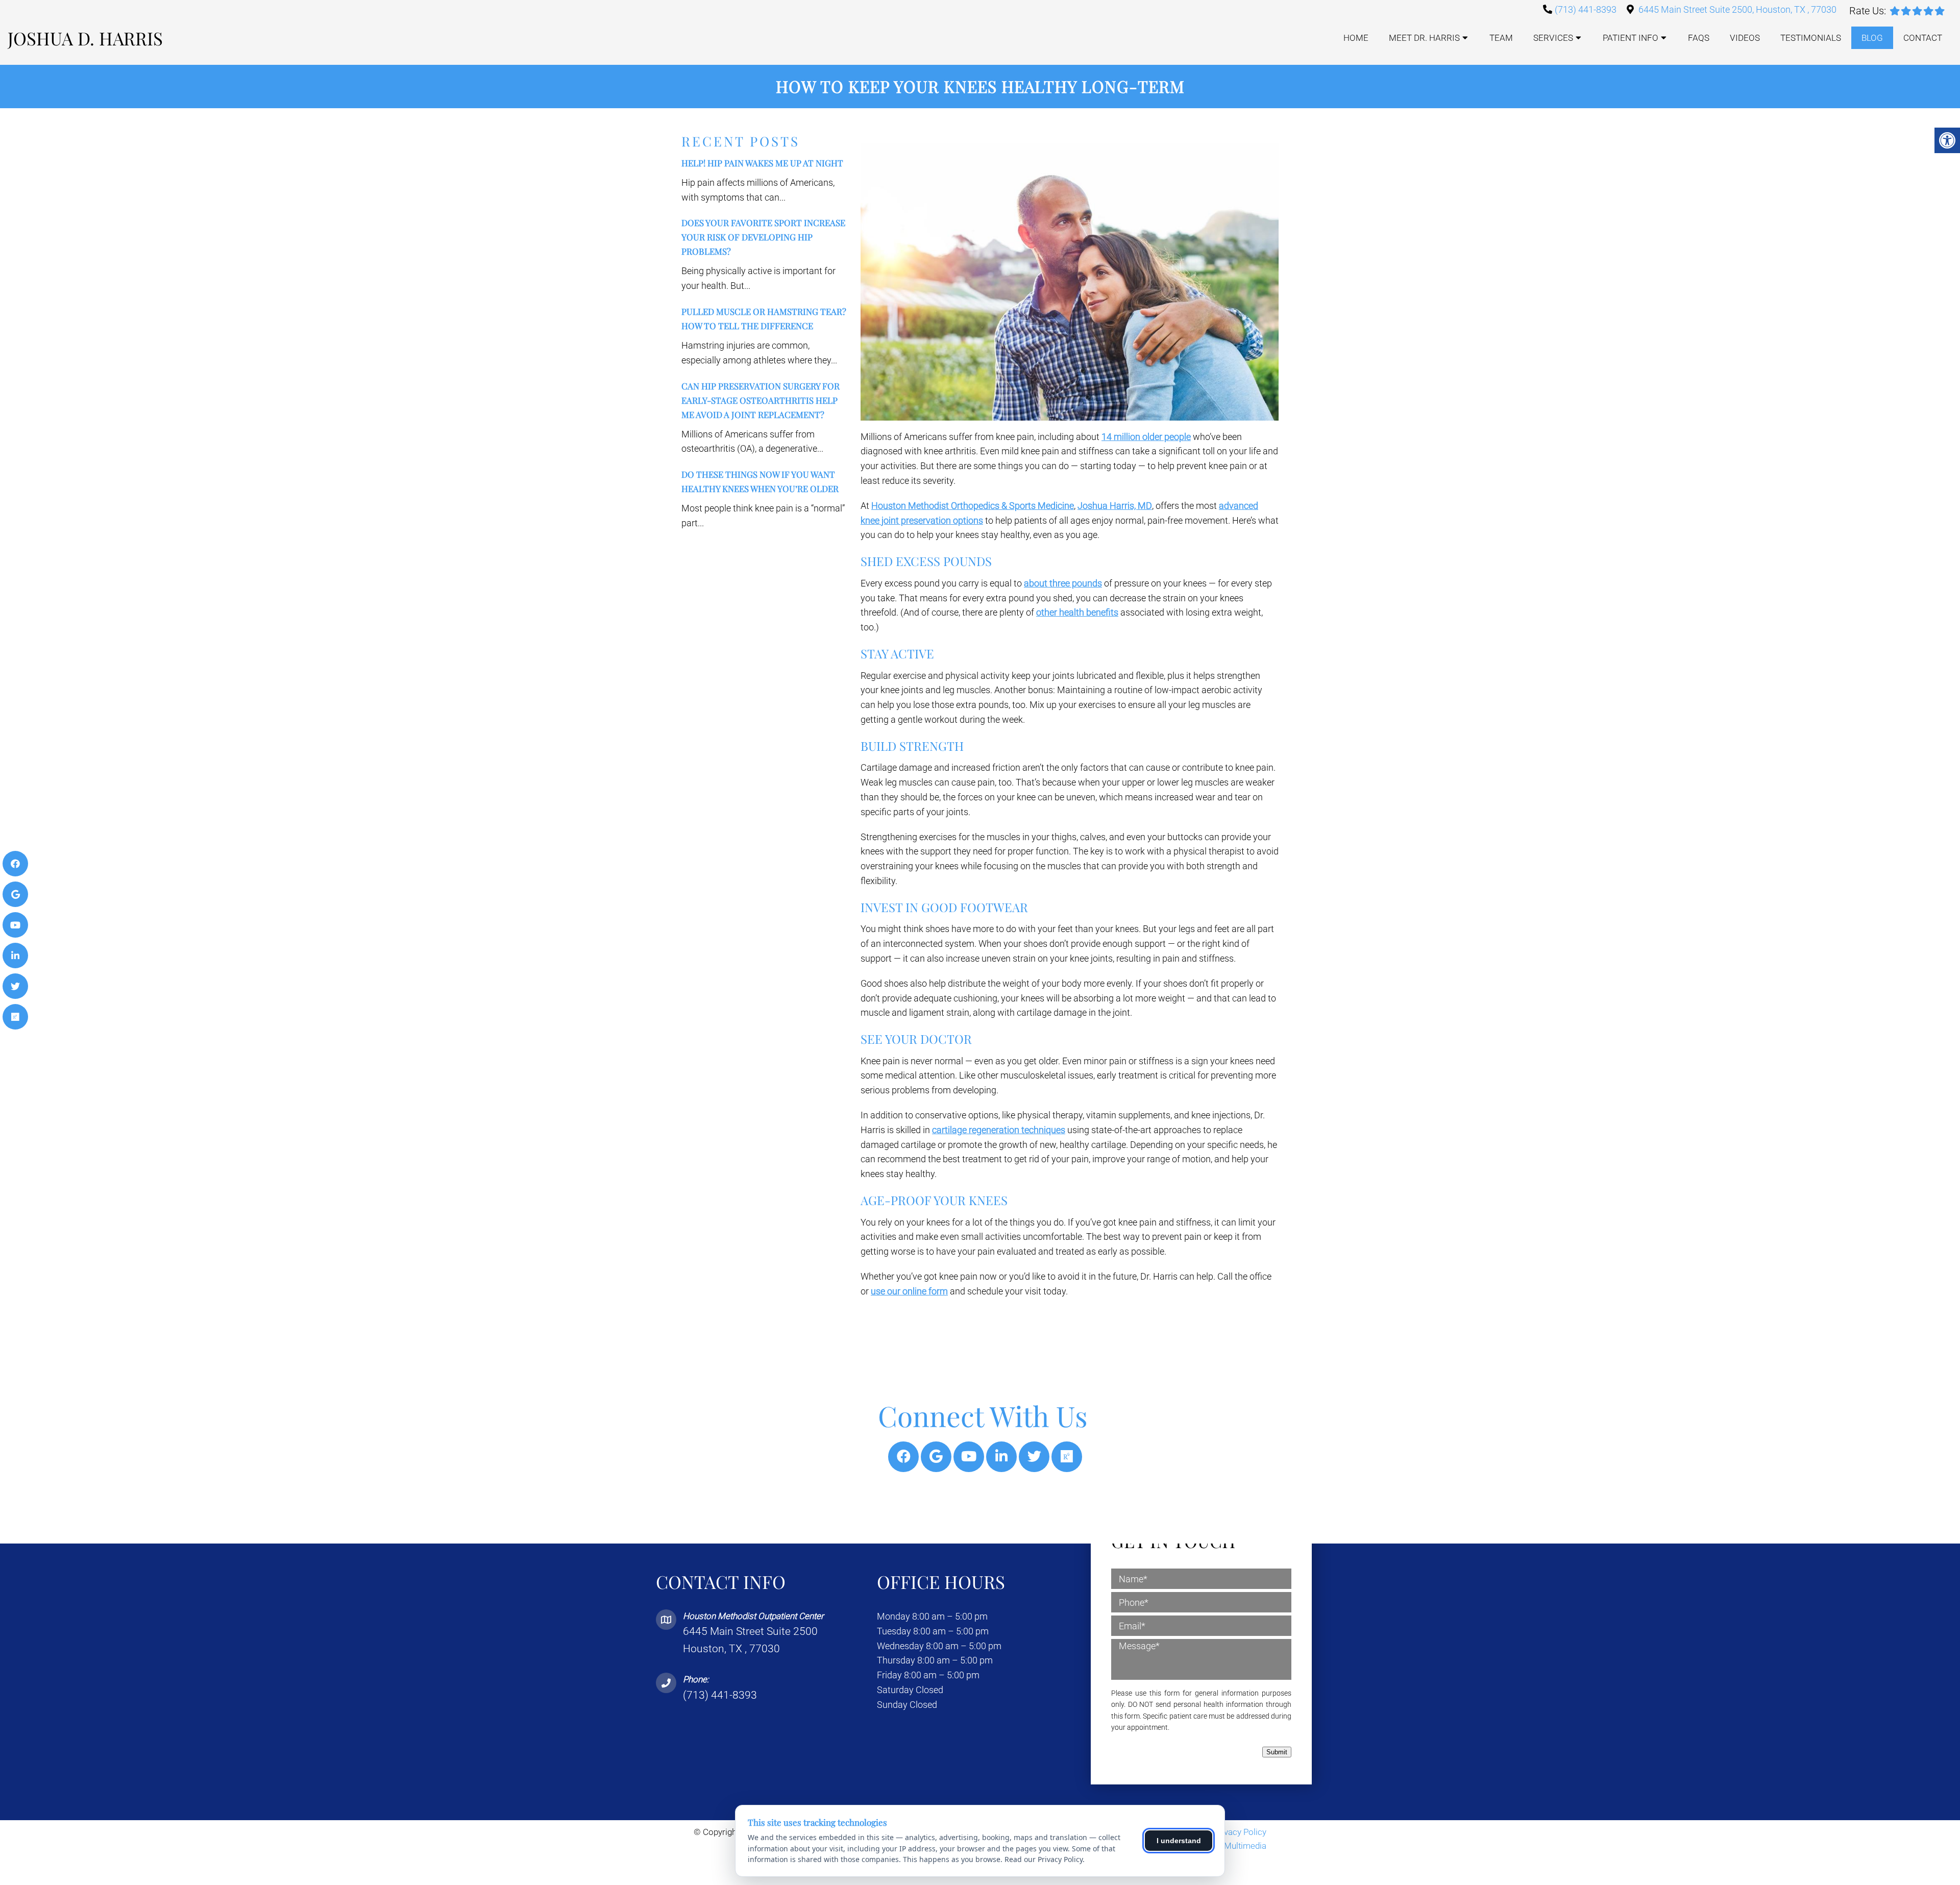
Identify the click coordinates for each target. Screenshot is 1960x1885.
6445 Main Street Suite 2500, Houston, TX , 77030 (1737, 9)
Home (1356, 38)
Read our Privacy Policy (1044, 1859)
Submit (1277, 1752)
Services (1553, 38)
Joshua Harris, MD (1115, 506)
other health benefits (1077, 612)
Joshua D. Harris (85, 38)
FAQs (1699, 38)
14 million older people (1146, 437)
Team (1501, 38)
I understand (1179, 1841)
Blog (1872, 38)
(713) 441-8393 (1586, 9)
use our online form (909, 1291)
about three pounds (1063, 583)
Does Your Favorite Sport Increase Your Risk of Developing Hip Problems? (763, 237)
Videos (1745, 38)
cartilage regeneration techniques (999, 1130)
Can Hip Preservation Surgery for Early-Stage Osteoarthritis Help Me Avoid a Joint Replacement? (761, 400)
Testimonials (1811, 38)
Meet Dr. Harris (1424, 38)
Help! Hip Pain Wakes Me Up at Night (762, 163)
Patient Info (1631, 38)
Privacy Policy (1240, 1832)
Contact (1923, 38)
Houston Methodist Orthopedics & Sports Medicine (973, 506)
